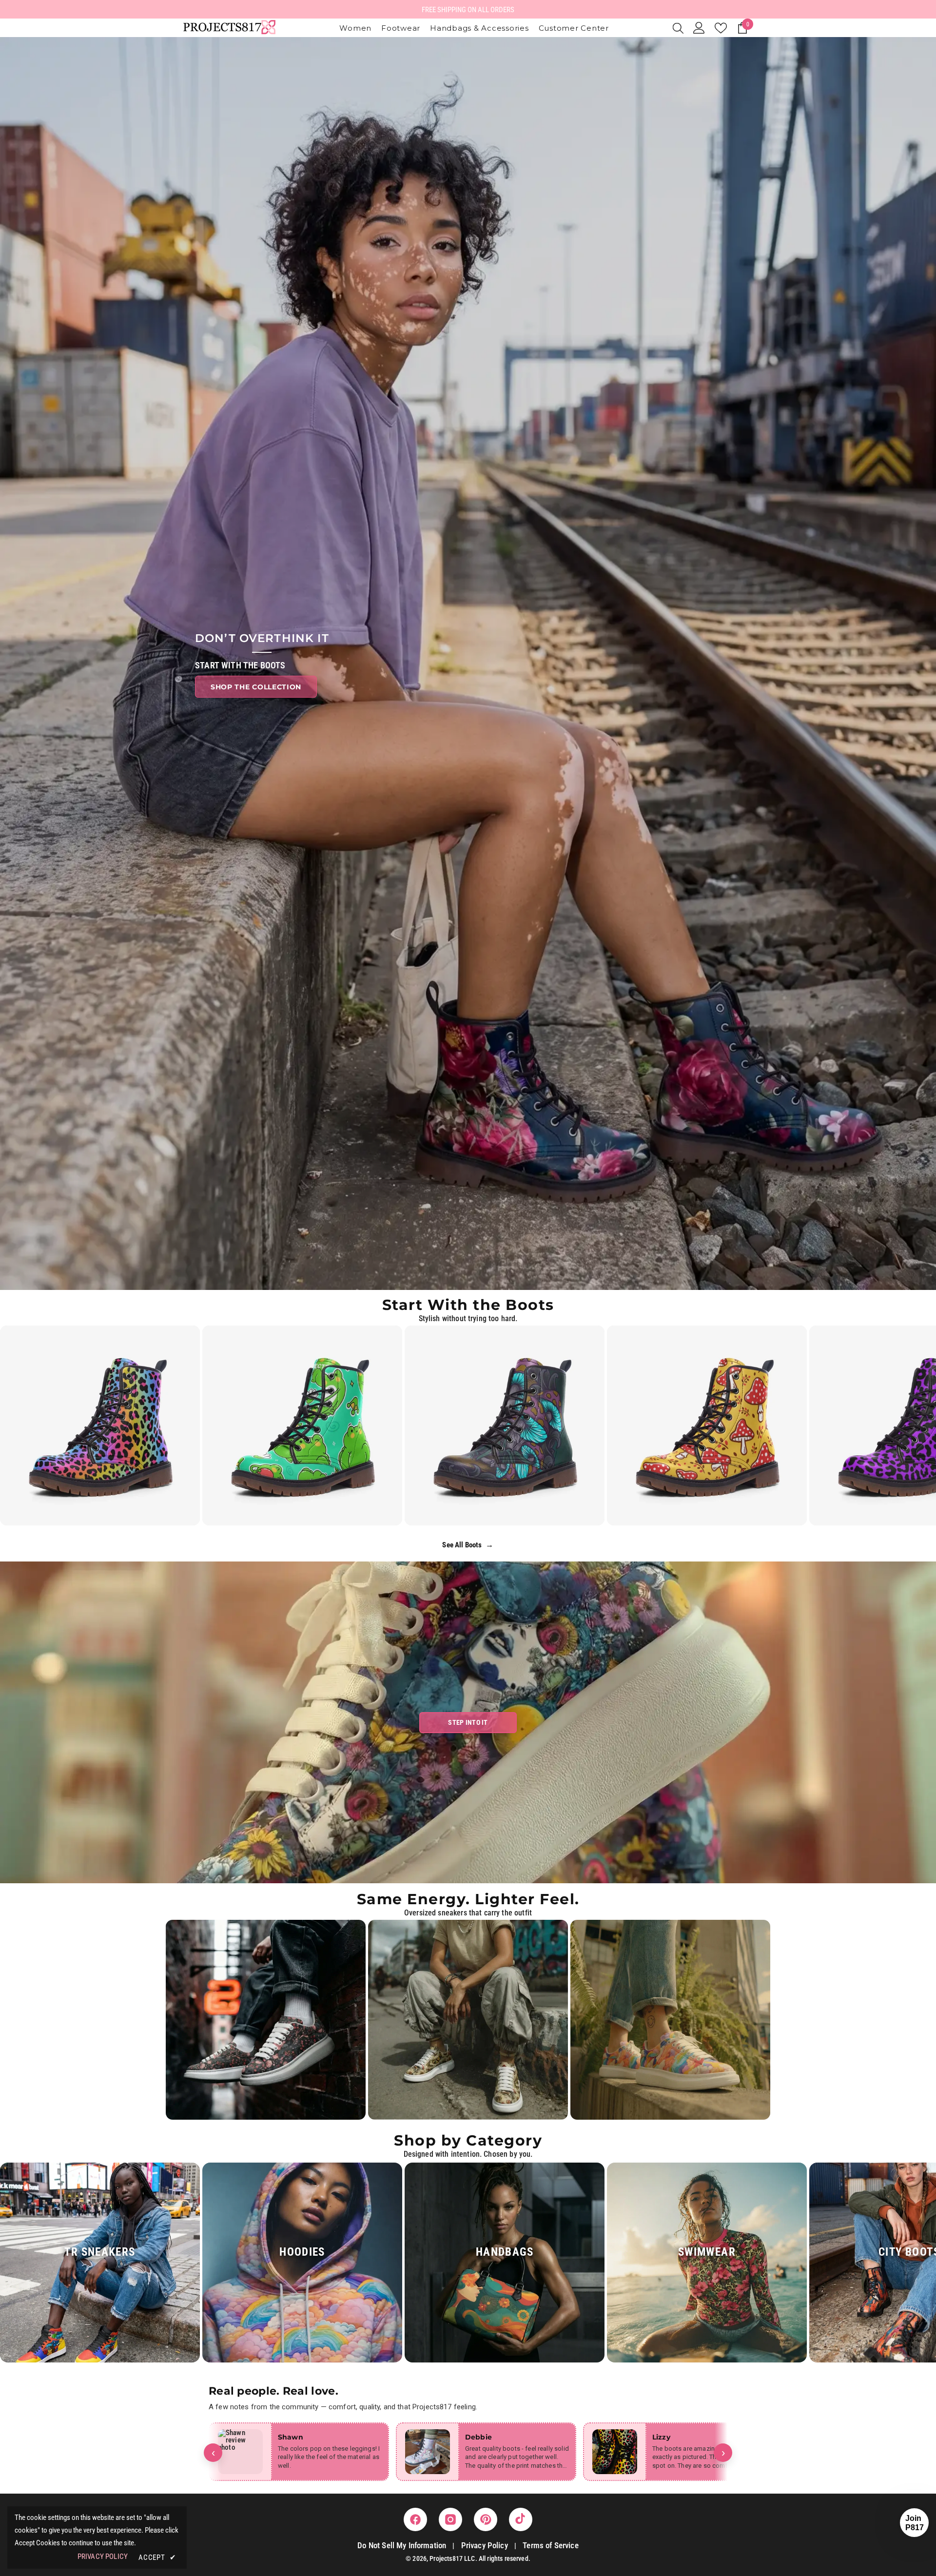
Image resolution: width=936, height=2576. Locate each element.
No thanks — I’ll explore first (468, 1378)
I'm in (468, 1347)
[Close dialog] (529, 1185)
